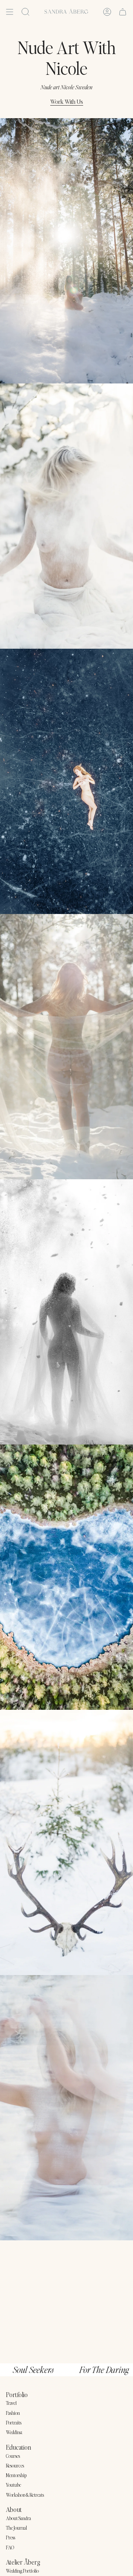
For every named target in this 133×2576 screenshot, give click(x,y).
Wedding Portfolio (22, 2571)
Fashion (13, 2413)
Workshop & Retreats (25, 2495)
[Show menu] (10, 12)
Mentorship (16, 2475)
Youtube (13, 2485)
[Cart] (123, 12)
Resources (15, 2465)
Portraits (14, 2422)
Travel (11, 2403)
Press (11, 2537)
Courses (13, 2456)
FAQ (10, 2547)
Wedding (14, 2432)
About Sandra (18, 2518)
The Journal (16, 2528)
